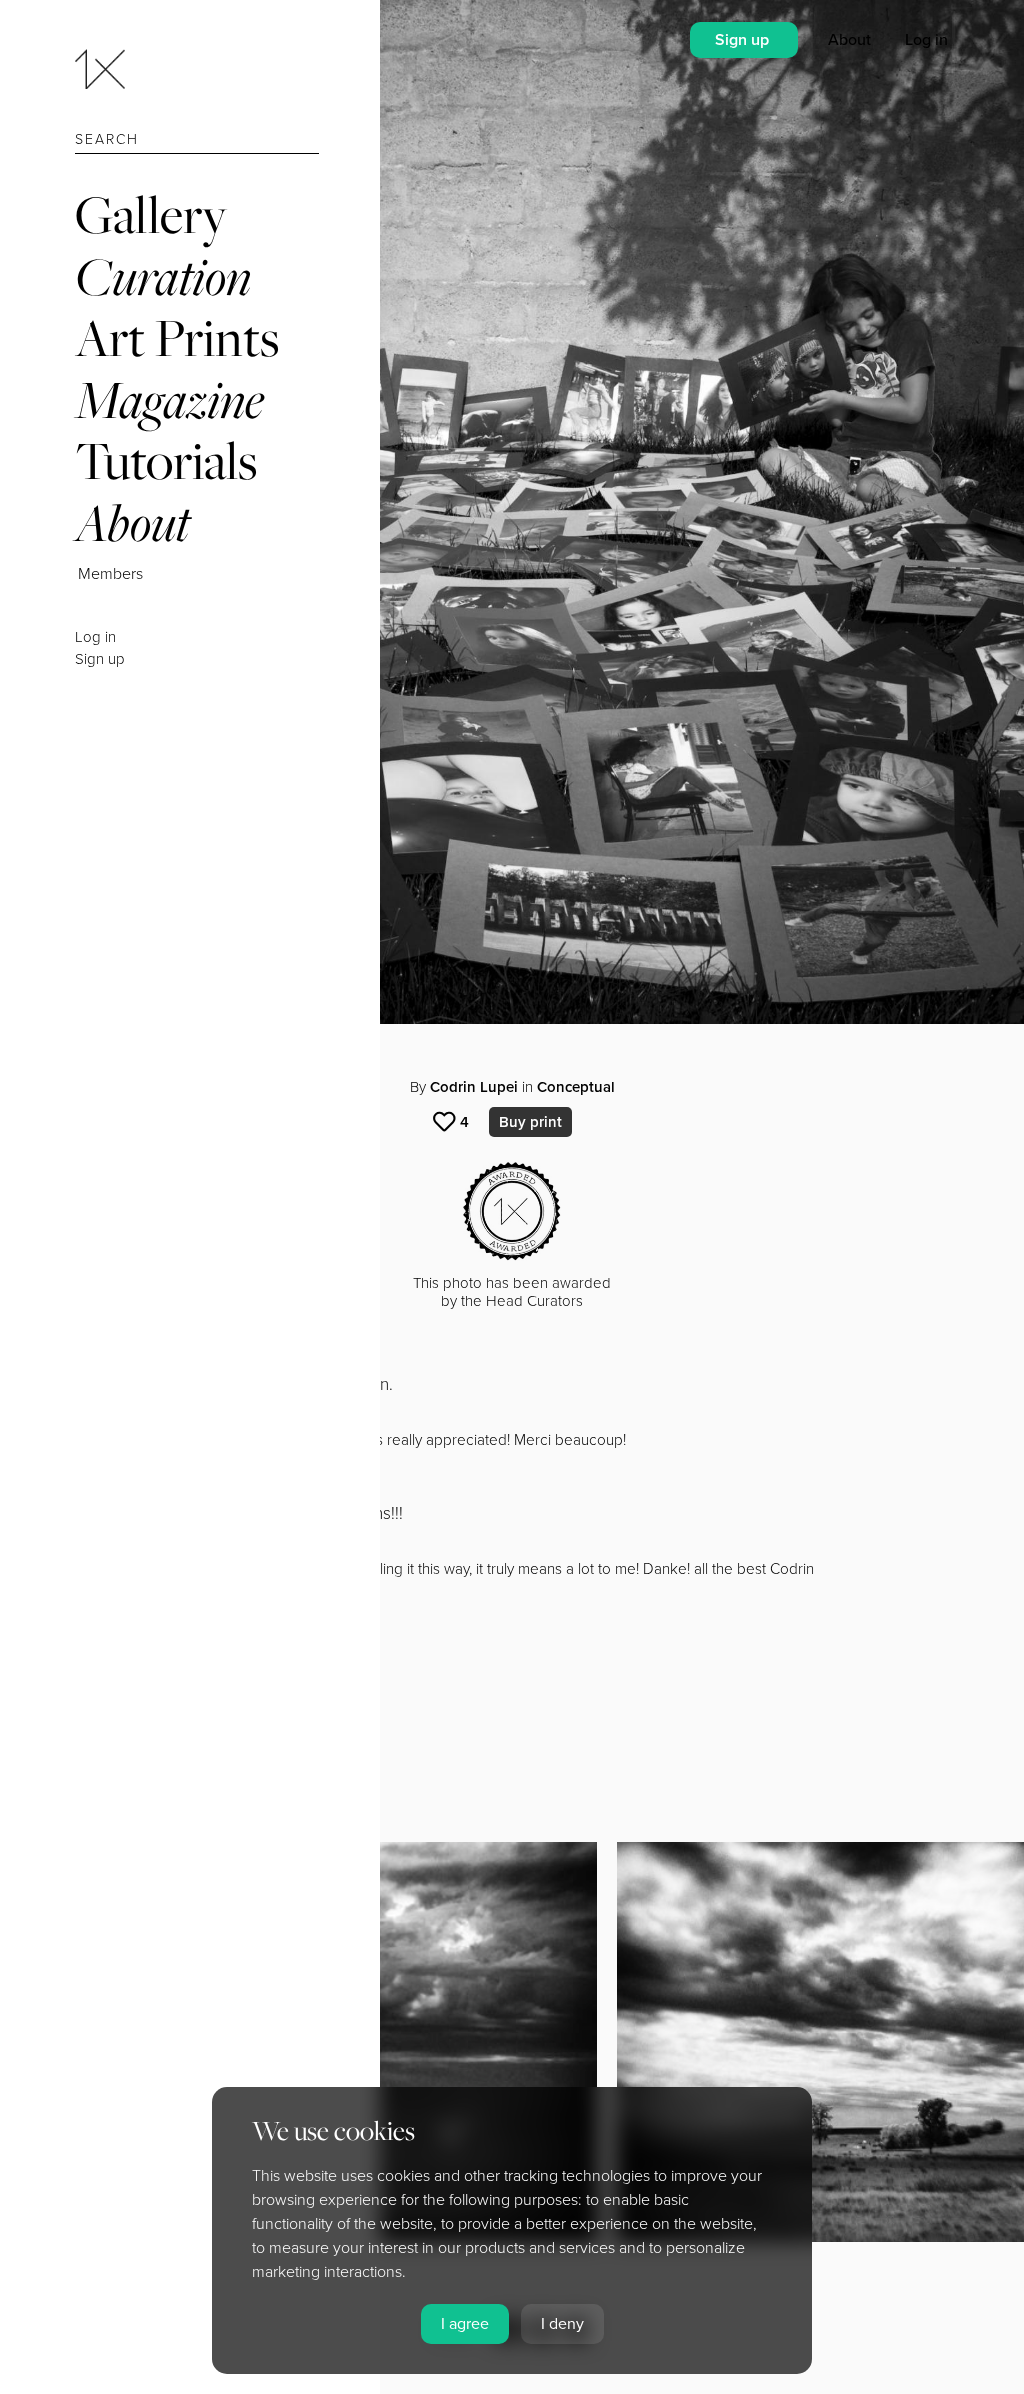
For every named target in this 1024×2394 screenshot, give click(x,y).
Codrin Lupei (474, 1087)
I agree (465, 2324)
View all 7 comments (180, 1735)
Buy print (530, 1122)
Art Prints (177, 337)
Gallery (151, 214)
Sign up (100, 659)
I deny (562, 2324)
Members (110, 574)
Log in (95, 637)
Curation (163, 276)
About (132, 522)
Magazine (169, 399)
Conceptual (576, 1087)
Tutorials (166, 460)
